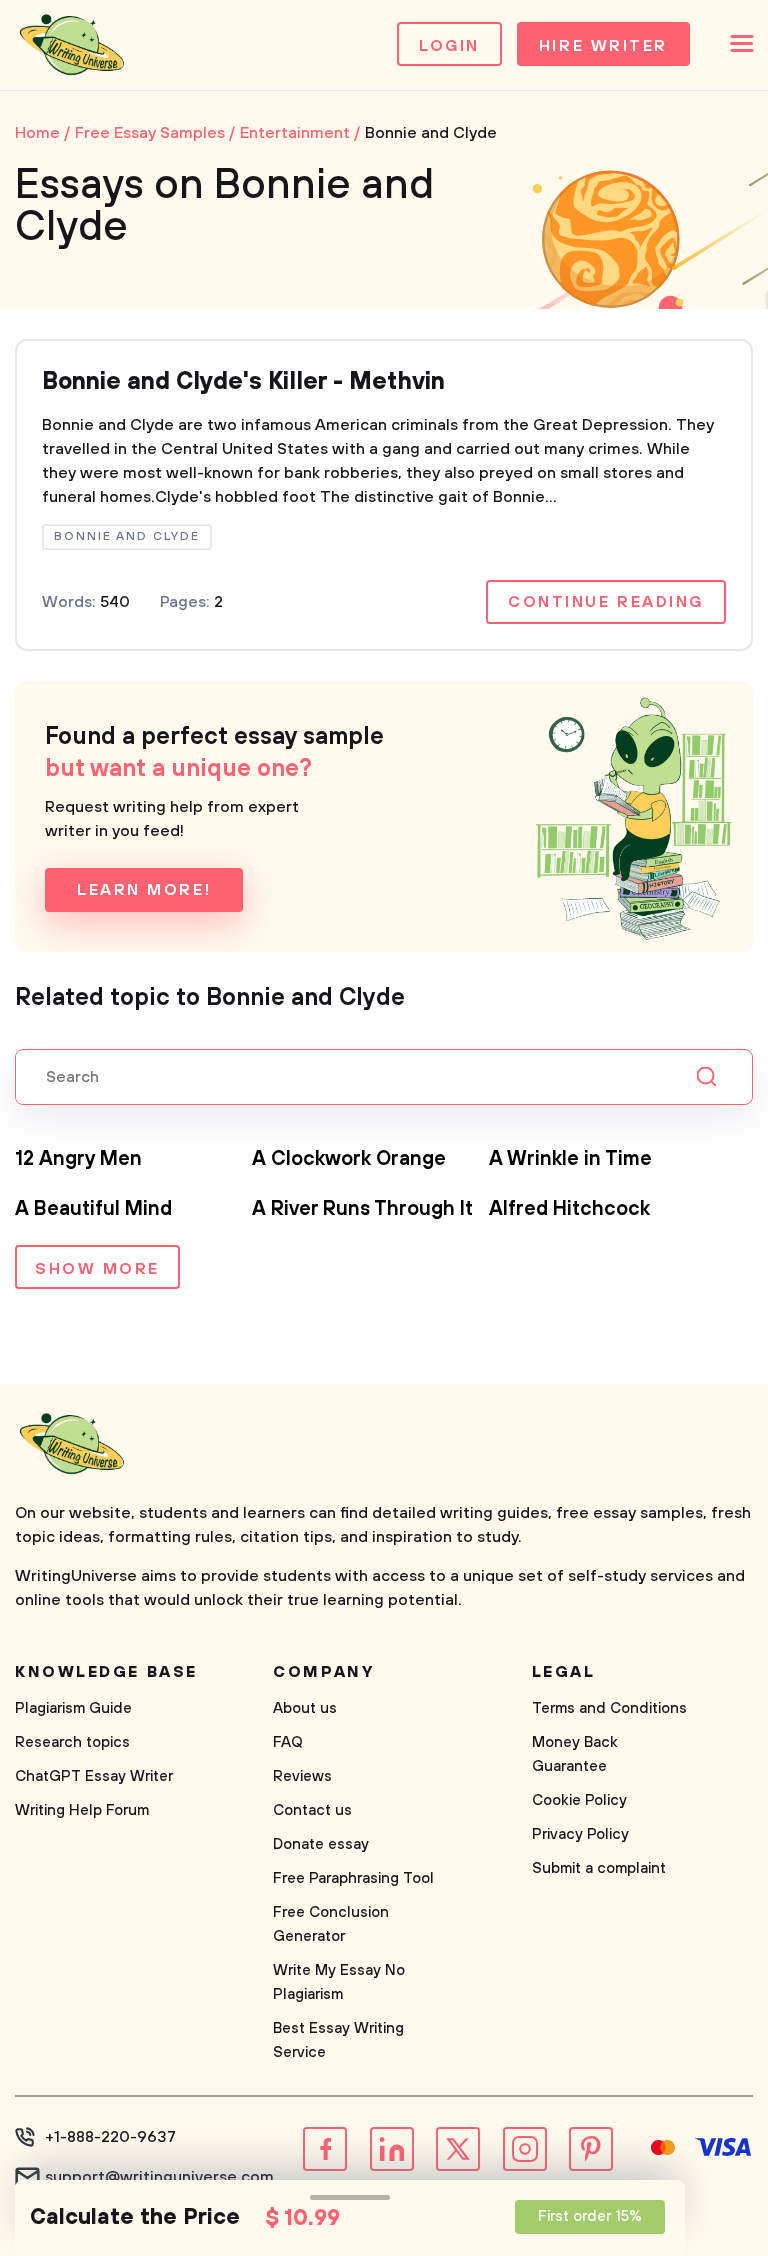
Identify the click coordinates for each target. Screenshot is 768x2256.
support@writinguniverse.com (159, 2177)
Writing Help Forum (82, 1810)
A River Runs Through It (362, 1209)
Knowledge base (106, 1672)
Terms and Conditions (609, 1708)
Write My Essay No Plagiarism (339, 1982)
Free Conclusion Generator (331, 1924)
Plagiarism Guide (73, 1708)
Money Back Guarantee (575, 1754)
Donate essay (321, 1844)
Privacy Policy (580, 1834)
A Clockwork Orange (349, 1159)
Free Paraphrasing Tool (353, 1878)
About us (305, 1708)
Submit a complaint (599, 1868)
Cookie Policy (579, 1800)
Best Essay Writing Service (338, 2040)
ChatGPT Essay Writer (94, 1776)
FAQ (288, 1742)
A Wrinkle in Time (570, 1159)
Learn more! (144, 890)
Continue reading (606, 602)
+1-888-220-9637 (110, 2137)
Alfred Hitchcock (569, 1209)
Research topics (72, 1742)
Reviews (302, 1776)
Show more (97, 1269)
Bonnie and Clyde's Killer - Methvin (243, 382)
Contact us (312, 1810)
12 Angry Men (78, 1159)
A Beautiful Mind (93, 1209)
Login (449, 46)
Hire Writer (603, 46)
